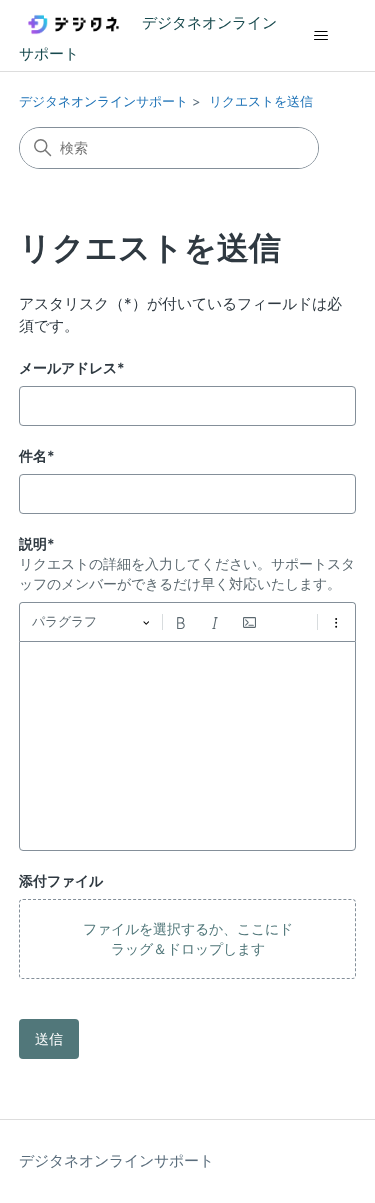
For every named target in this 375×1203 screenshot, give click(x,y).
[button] (188, 939)
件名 (37, 455)
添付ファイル (61, 880)
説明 (37, 543)
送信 (49, 1038)
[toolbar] (188, 622)
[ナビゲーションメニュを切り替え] (320, 36)
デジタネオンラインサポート (103, 101)
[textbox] (188, 746)
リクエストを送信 (261, 101)
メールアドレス (72, 367)
